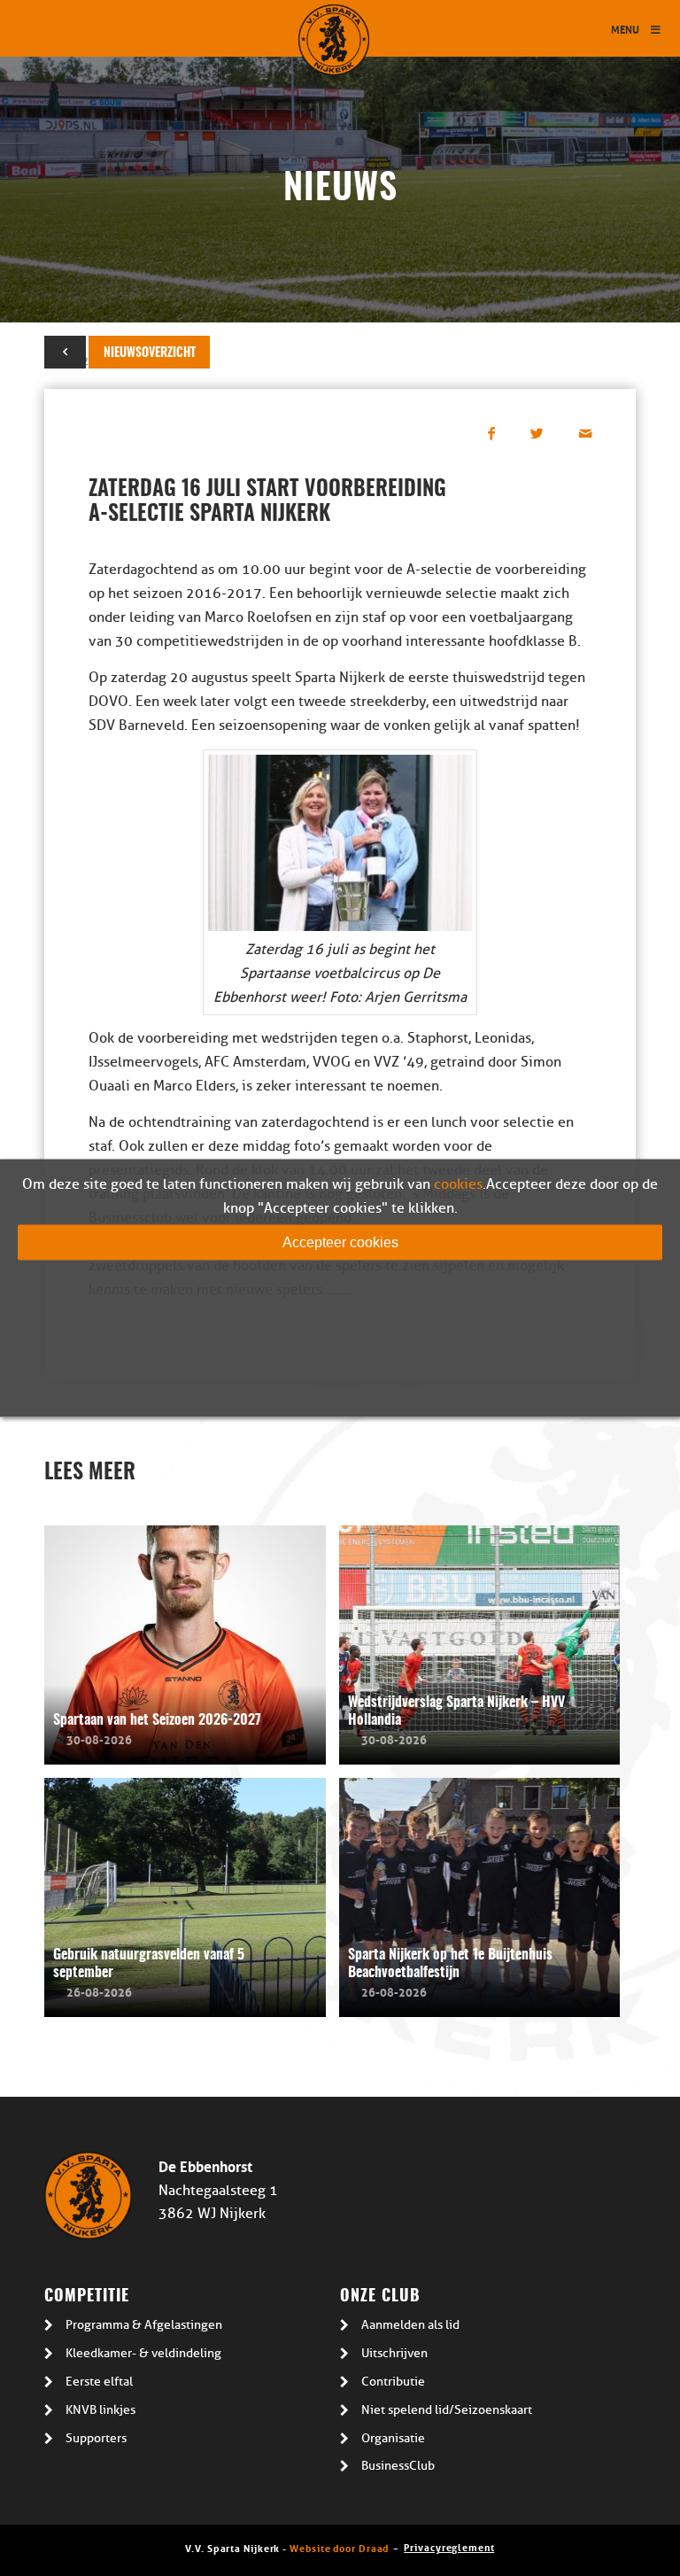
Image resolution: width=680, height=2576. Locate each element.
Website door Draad (339, 2547)
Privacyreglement (449, 2546)
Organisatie (393, 2438)
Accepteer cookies (340, 1242)
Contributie (393, 2382)
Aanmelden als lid (410, 2325)
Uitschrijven (394, 2353)
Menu (625, 29)
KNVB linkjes (100, 2410)
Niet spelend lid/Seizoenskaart (447, 2410)
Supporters (96, 2438)
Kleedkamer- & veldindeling (143, 2353)
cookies (458, 1184)
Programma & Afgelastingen (144, 2325)
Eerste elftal (99, 2382)
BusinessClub (398, 2466)
